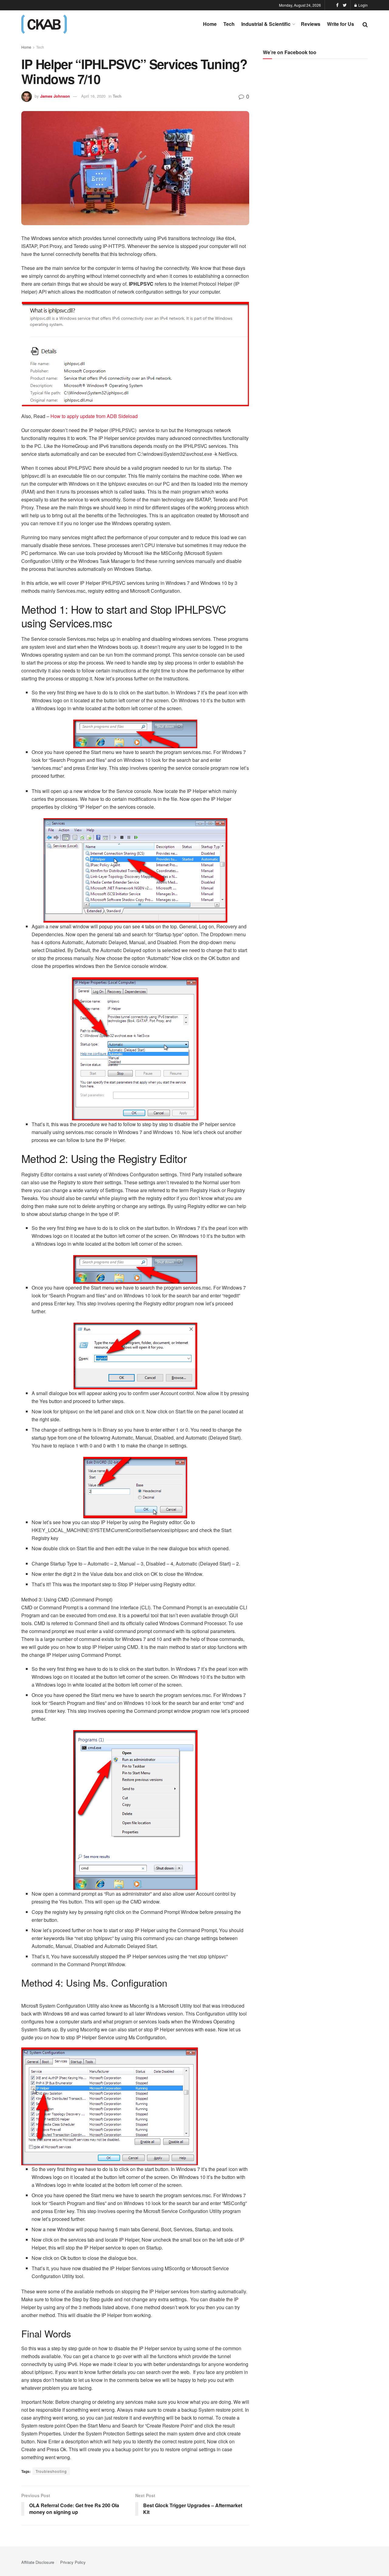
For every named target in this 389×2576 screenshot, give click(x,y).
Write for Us (341, 24)
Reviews (311, 24)
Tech (229, 24)
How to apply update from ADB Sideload (94, 416)
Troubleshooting (51, 2471)
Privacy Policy (73, 2562)
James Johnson (55, 96)
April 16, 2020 (93, 96)
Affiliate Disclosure (38, 2562)
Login (363, 5)
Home (210, 24)
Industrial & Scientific (266, 24)
